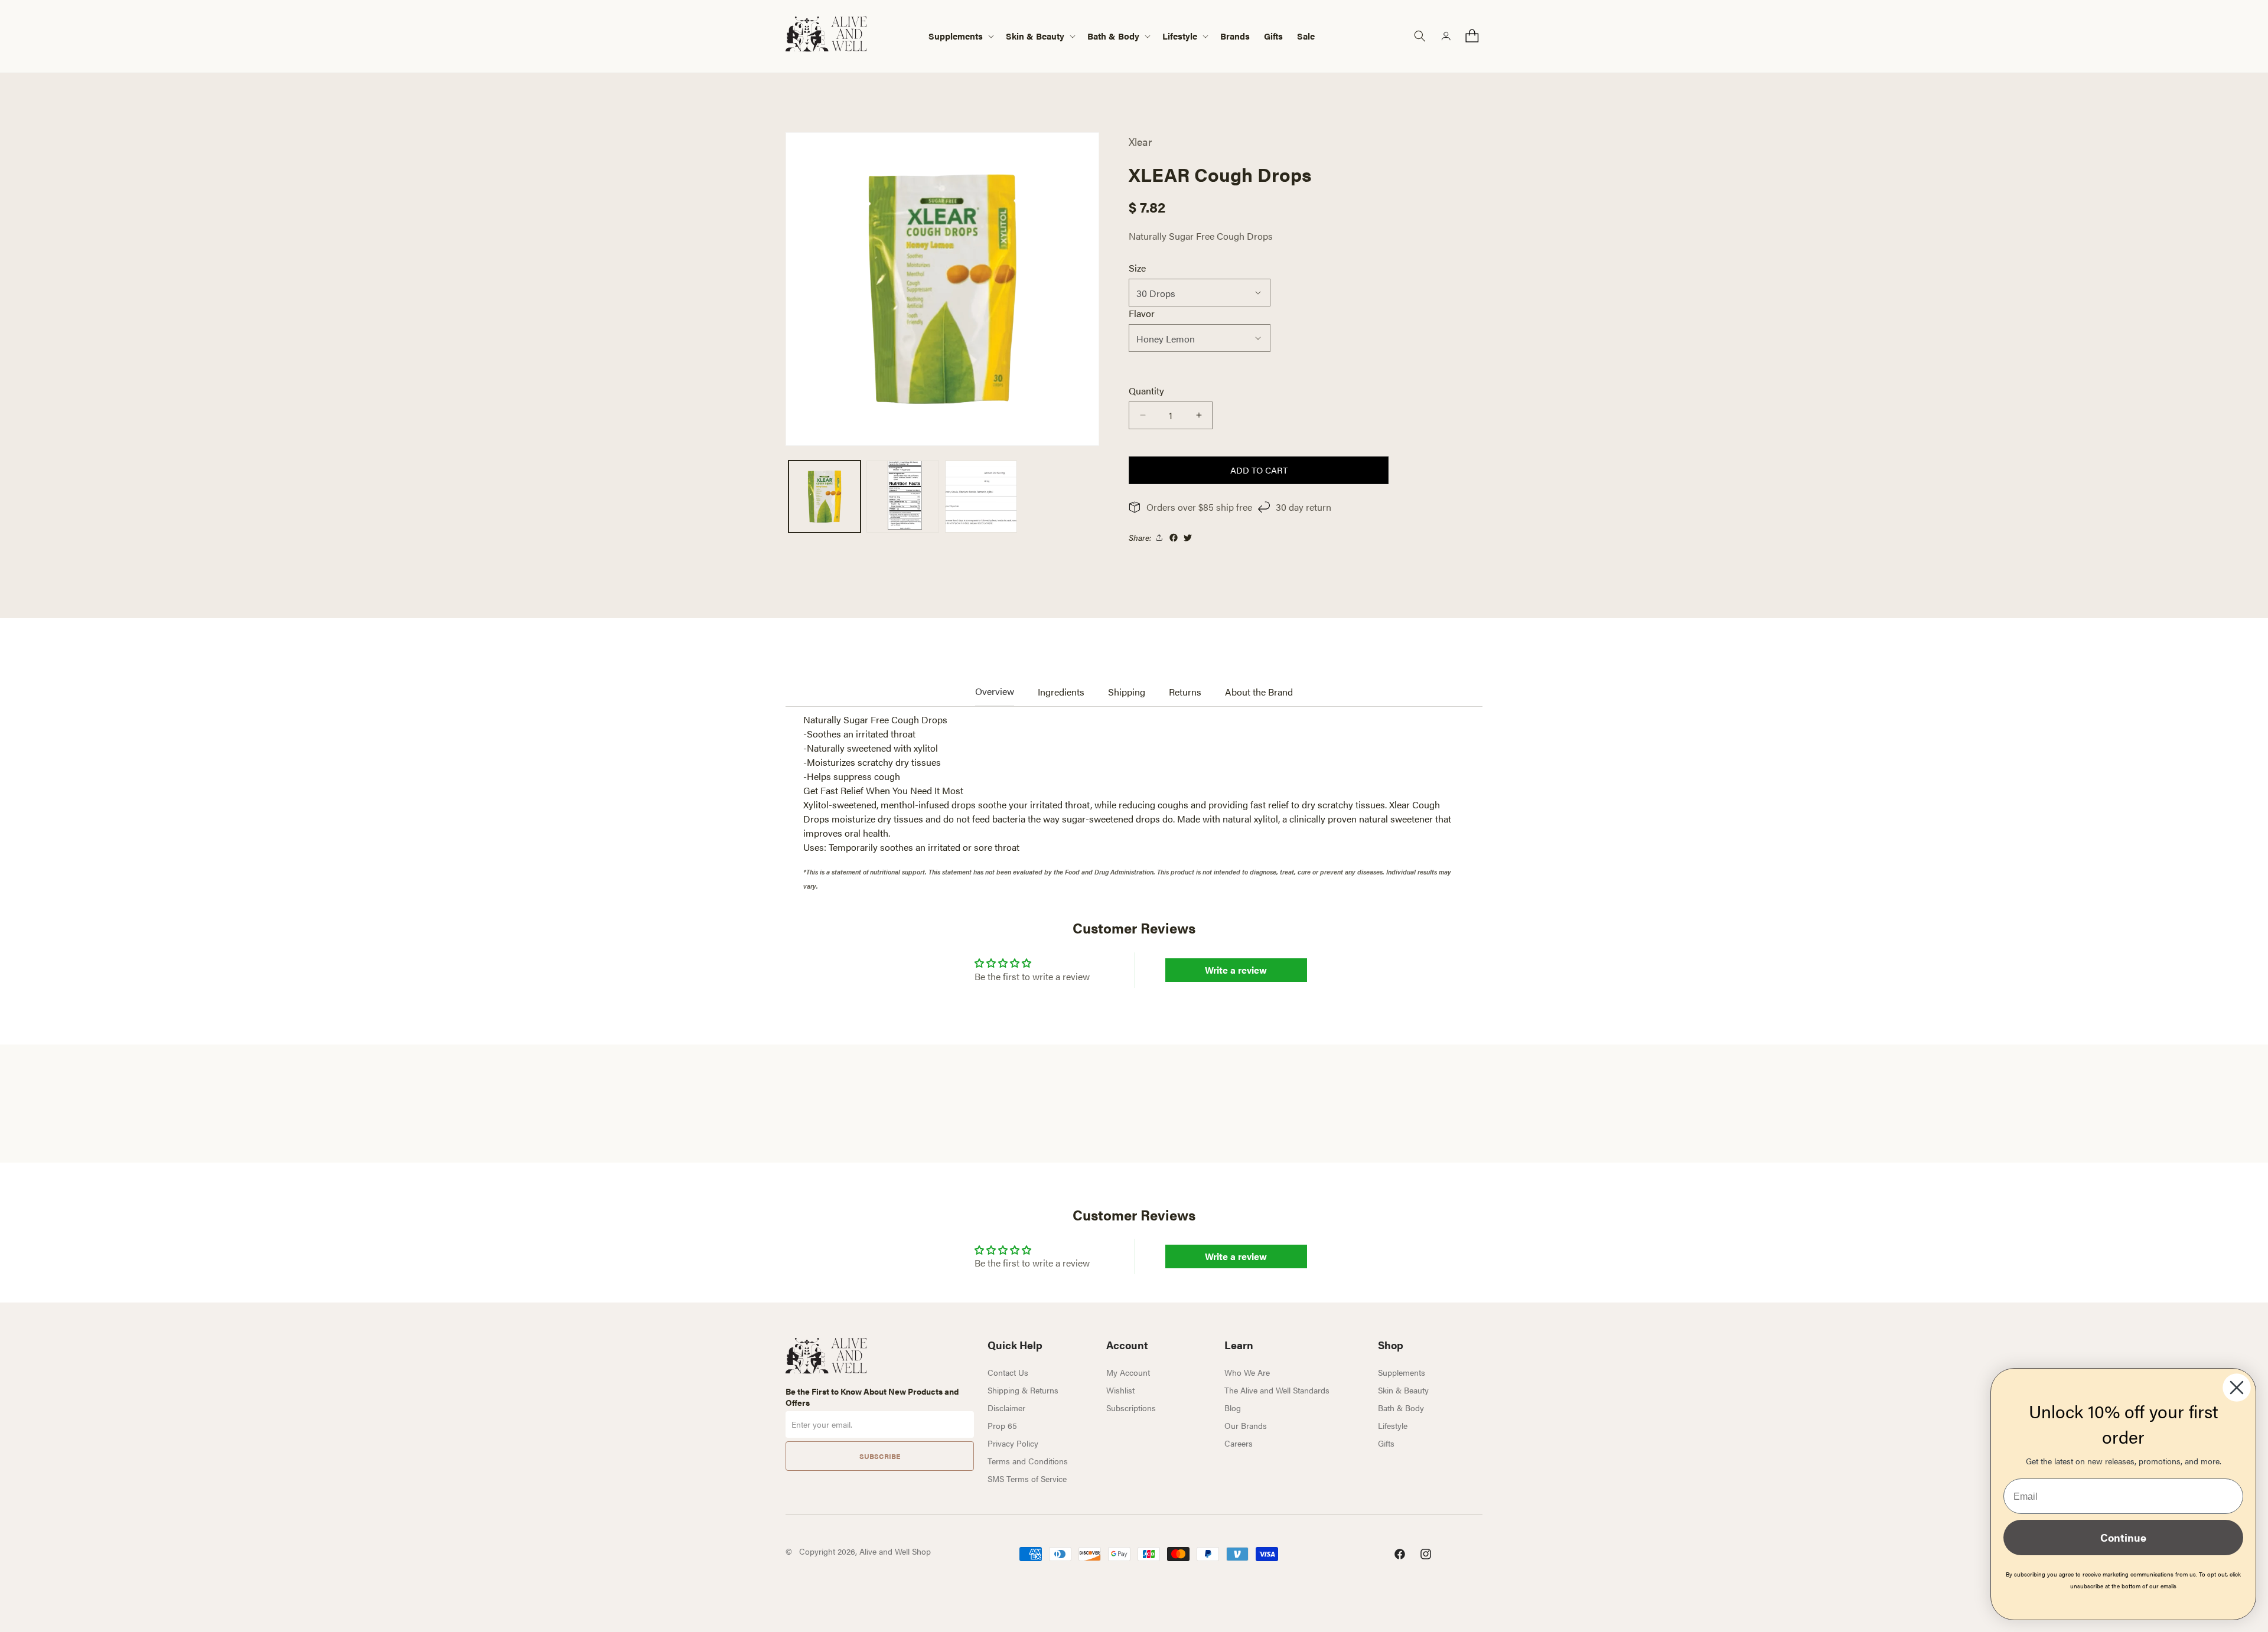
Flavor (1142, 313)
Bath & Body (1401, 1408)
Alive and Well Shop (895, 1551)
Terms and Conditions (1028, 1461)
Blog (1233, 1408)
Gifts (1386, 1443)
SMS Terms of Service (1027, 1478)
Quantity (1146, 391)
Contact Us (1008, 1372)
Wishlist (1120, 1390)
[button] (960, 36)
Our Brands (1246, 1425)
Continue (2123, 1537)
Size (1137, 268)
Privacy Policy (1013, 1443)
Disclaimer (1006, 1408)
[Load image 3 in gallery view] (981, 497)
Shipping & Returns (1023, 1390)
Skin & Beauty (1403, 1390)
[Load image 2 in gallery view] (902, 497)
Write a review (1236, 970)
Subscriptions (1131, 1408)
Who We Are (1247, 1372)
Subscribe (880, 1456)
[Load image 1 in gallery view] (825, 497)
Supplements (1402, 1372)
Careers (1239, 1443)
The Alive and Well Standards (1277, 1390)
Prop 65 (1002, 1425)
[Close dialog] (2237, 1388)
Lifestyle (1393, 1425)
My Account (1128, 1372)
